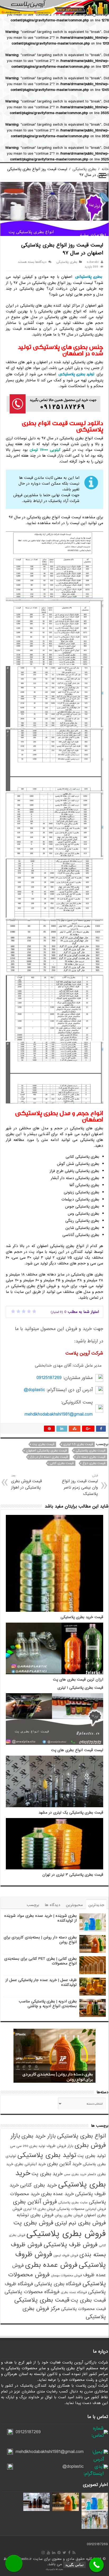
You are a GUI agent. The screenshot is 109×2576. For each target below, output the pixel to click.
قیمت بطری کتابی (62, 1463)
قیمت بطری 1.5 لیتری (78, 1444)
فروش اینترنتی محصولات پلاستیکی (81, 2209)
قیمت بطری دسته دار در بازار (49, 1457)
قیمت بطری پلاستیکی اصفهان (46, 1451)
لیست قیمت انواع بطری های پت (77, 1750)
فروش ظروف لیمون (66, 2255)
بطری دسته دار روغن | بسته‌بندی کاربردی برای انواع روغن (40, 1940)
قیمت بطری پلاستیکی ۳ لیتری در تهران (73, 1875)
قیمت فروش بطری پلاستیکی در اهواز (26, 1482)
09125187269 (49, 1378)
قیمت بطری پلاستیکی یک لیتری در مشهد (71, 1813)
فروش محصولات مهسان (66, 2275)
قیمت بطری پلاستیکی (90, 1451)
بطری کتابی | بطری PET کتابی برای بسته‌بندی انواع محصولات (40, 1961)
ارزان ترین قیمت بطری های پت (78, 1680)
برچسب (33, 1905)
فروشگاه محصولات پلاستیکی (32, 2292)
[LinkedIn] (54, 2553)
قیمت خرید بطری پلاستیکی (82, 1617)
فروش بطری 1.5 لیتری (39, 2209)
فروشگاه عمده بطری (74, 2292)
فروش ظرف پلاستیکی (71, 2245)
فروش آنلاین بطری (35, 2202)
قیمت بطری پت (43, 1444)
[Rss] (74, 2553)
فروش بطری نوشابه (35, 2215)
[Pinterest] (59, 2553)
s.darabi (93, 262)
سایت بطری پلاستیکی (73, 2203)
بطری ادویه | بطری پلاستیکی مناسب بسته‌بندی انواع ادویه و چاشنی (48, 2004)
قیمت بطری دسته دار (91, 1457)
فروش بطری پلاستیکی (66, 2234)
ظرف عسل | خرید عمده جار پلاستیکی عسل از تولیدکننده (41, 1982)
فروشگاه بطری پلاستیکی (58, 2284)
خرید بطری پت (47, 2174)
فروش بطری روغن (69, 2215)
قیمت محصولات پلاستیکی (83, 2309)
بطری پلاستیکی (84, 169)
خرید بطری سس (75, 2174)
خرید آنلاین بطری (64, 2164)
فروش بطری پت (33, 2223)
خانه (105, 169)
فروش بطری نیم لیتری (80, 2223)
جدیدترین (96, 1905)
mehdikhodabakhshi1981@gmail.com (59, 1414)
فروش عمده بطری (51, 2265)
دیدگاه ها (53, 1905)
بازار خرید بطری (39, 2136)
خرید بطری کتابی (38, 2185)
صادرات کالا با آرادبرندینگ (54, 2569)
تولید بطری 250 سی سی (28, 2146)
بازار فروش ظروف (60, 2146)
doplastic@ (34, 1390)
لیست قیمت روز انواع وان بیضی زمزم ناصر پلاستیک (80, 1485)
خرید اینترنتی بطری (30, 2164)
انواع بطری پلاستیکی (81, 2136)
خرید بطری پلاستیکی (61, 2179)
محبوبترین (74, 1905)
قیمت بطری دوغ (94, 1463)
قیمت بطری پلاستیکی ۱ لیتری (80, 1688)
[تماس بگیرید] (96, 2565)
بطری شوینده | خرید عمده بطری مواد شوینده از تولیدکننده (40, 1918)
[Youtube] (48, 2553)
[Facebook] (69, 2553)
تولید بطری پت (92, 2156)
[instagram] (43, 2553)
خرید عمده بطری (57, 2194)
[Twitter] (64, 2553)
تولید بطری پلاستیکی (77, 374)
